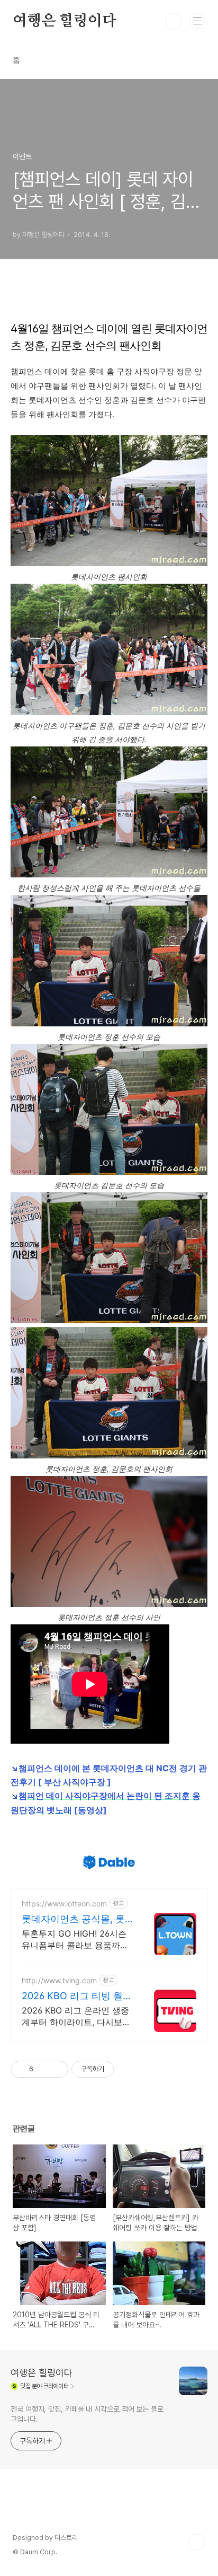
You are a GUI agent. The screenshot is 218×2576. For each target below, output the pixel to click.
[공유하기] (43, 2069)
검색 (174, 21)
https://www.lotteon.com (64, 1904)
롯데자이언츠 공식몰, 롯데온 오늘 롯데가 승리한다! (73, 1919)
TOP (197, 2542)
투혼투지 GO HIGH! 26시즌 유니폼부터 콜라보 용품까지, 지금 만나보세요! (76, 1940)
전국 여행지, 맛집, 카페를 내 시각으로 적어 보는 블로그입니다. (87, 2414)
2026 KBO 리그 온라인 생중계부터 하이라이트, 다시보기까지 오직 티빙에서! (76, 2016)
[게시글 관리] (56, 2069)
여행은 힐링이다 (64, 21)
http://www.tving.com (59, 1980)
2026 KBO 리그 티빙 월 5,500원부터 (72, 1996)
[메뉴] (197, 21)
